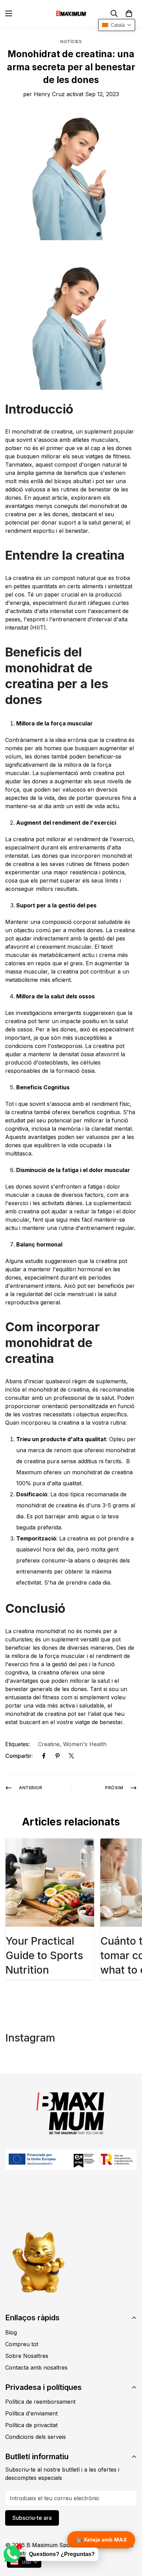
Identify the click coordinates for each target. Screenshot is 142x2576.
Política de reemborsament (40, 2402)
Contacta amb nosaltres (36, 2368)
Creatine (49, 1744)
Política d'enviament (31, 2413)
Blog (11, 2332)
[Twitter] (71, 1756)
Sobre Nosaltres (27, 2356)
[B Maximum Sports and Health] (71, 13)
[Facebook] (44, 1756)
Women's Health (85, 1744)
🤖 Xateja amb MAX (101, 2540)
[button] (129, 13)
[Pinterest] (58, 1756)
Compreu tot (22, 2344)
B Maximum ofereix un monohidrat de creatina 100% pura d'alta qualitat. (74, 1472)
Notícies (71, 42)
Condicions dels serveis (35, 2437)
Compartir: (19, 1756)
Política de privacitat (31, 2425)
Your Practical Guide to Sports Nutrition (44, 1955)
